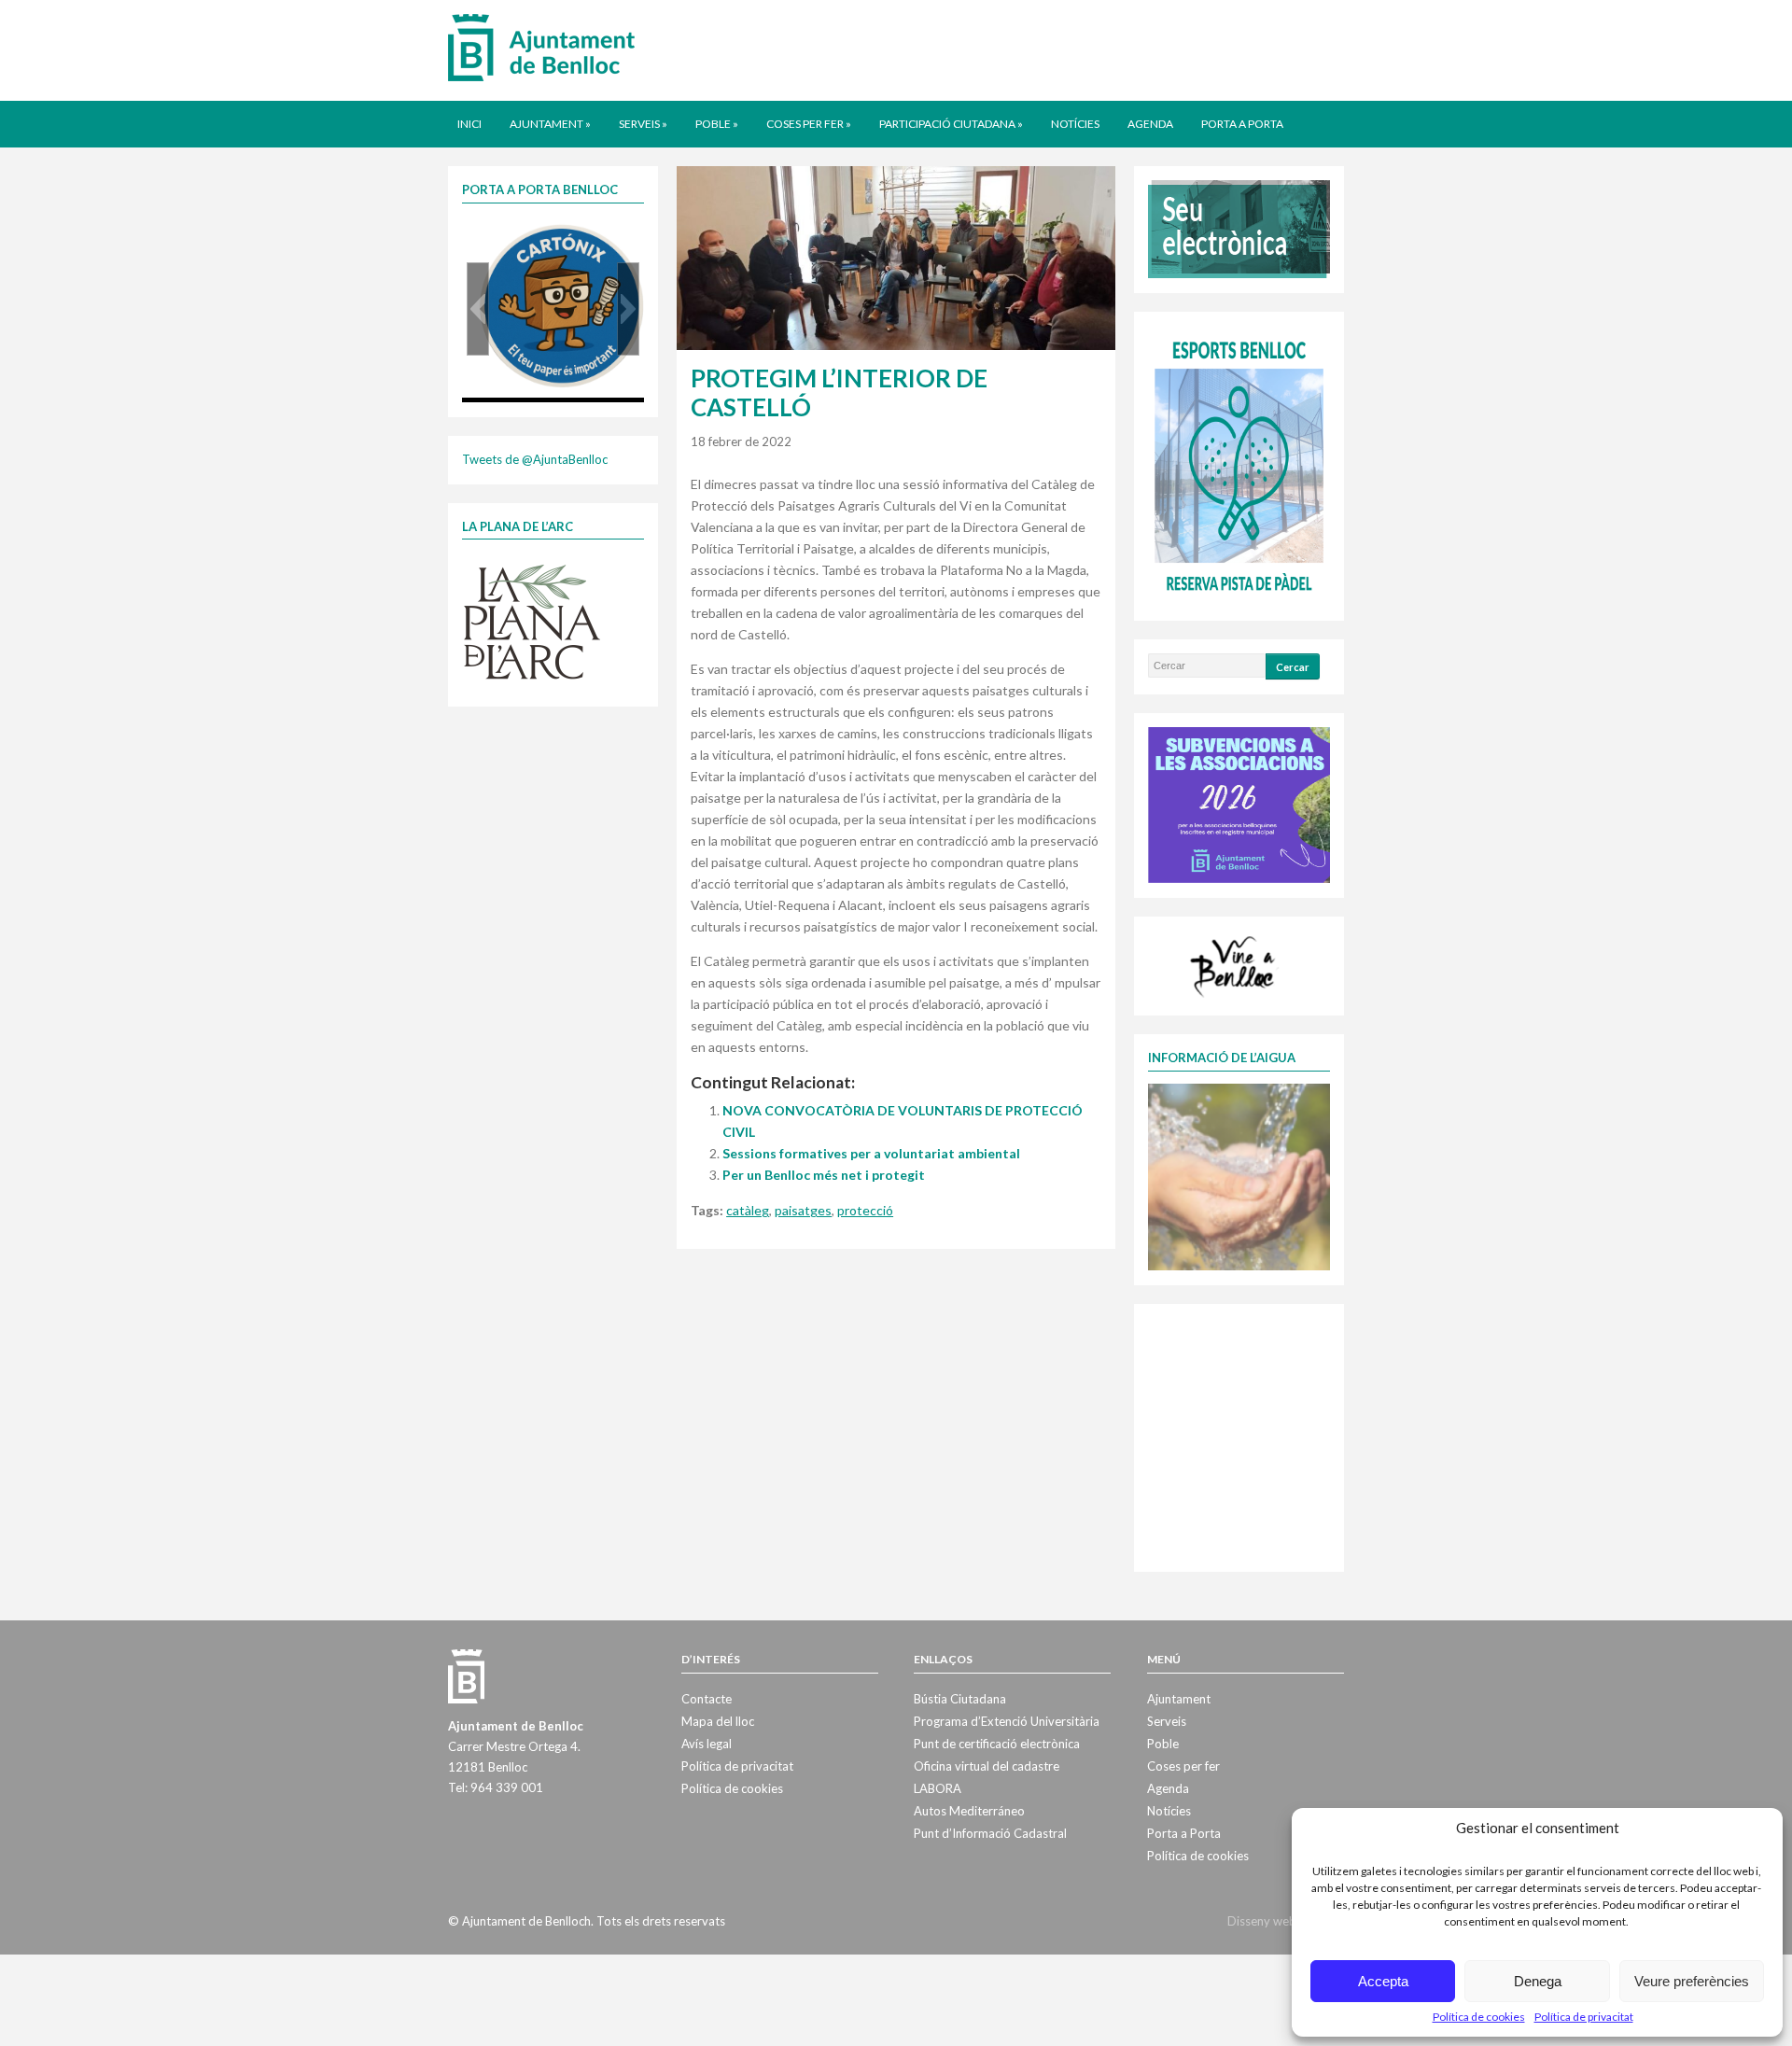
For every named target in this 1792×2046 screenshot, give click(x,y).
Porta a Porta (1242, 124)
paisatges (803, 1210)
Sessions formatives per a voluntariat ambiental (871, 1153)
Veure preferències (1692, 1981)
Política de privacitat (1584, 2017)
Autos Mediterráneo (969, 1811)
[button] (478, 309)
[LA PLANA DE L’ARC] (532, 621)
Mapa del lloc (718, 1721)
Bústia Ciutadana (960, 1699)
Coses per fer (809, 124)
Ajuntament (550, 124)
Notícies (1075, 124)
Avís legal (707, 1744)
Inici (469, 124)
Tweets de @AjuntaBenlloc (535, 459)
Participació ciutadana (951, 124)
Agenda (1150, 124)
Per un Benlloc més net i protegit (824, 1175)
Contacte (707, 1699)
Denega (1538, 1981)
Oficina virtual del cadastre (987, 1766)
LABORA (938, 1788)
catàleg (748, 1210)
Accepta (1383, 1981)
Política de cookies (1479, 2017)
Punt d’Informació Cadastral (990, 1833)
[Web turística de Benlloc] (1236, 964)
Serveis (643, 124)
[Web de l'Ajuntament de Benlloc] (541, 47)
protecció (865, 1210)
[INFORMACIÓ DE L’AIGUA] (1239, 1175)
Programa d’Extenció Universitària (1007, 1721)
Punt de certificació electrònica (997, 1744)
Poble (717, 124)
